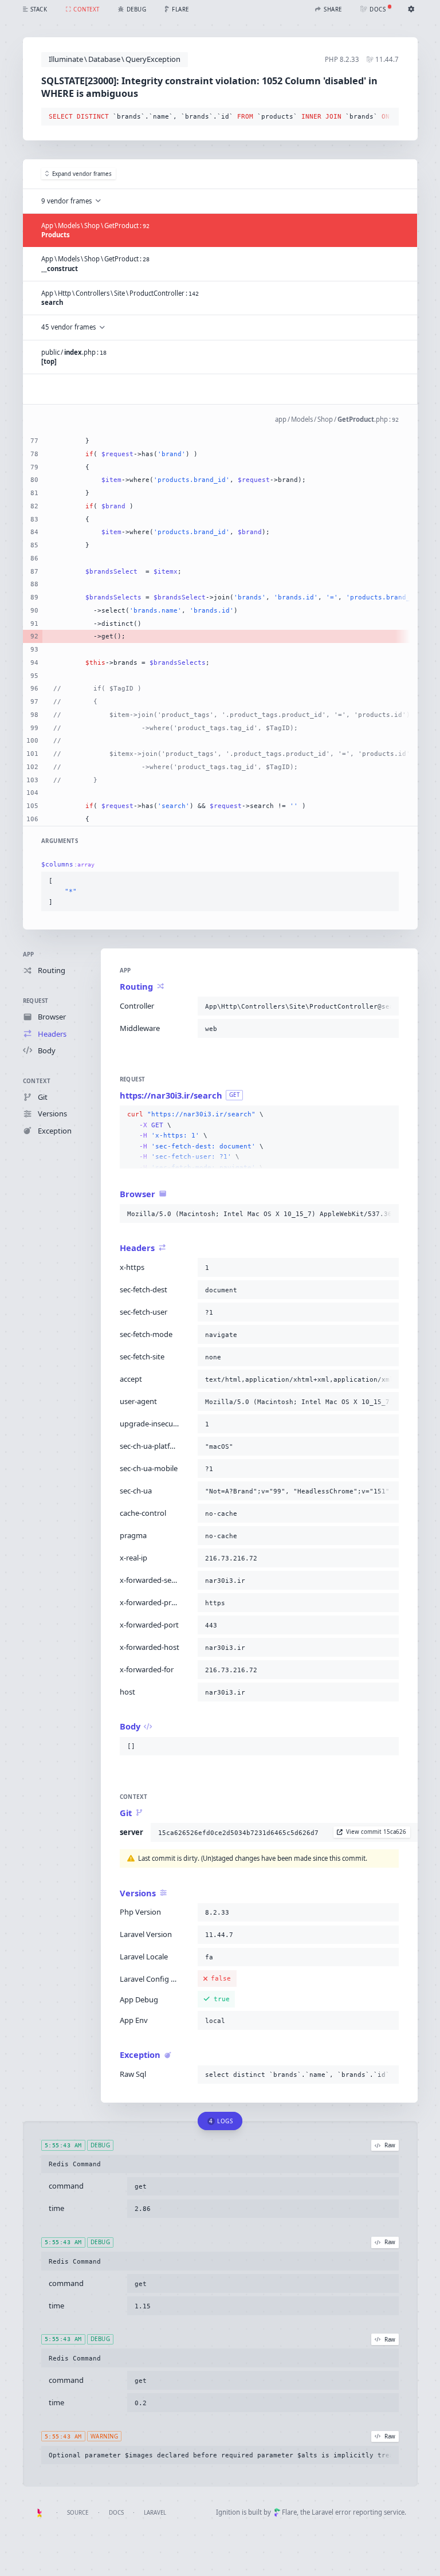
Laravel (155, 2513)
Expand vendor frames (82, 174)
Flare (289, 2512)
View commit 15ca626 (376, 1832)
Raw (390, 2145)
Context (37, 1081)
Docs (116, 2513)
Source (78, 2513)
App (29, 954)
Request (36, 1001)
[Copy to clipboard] (388, 117)
